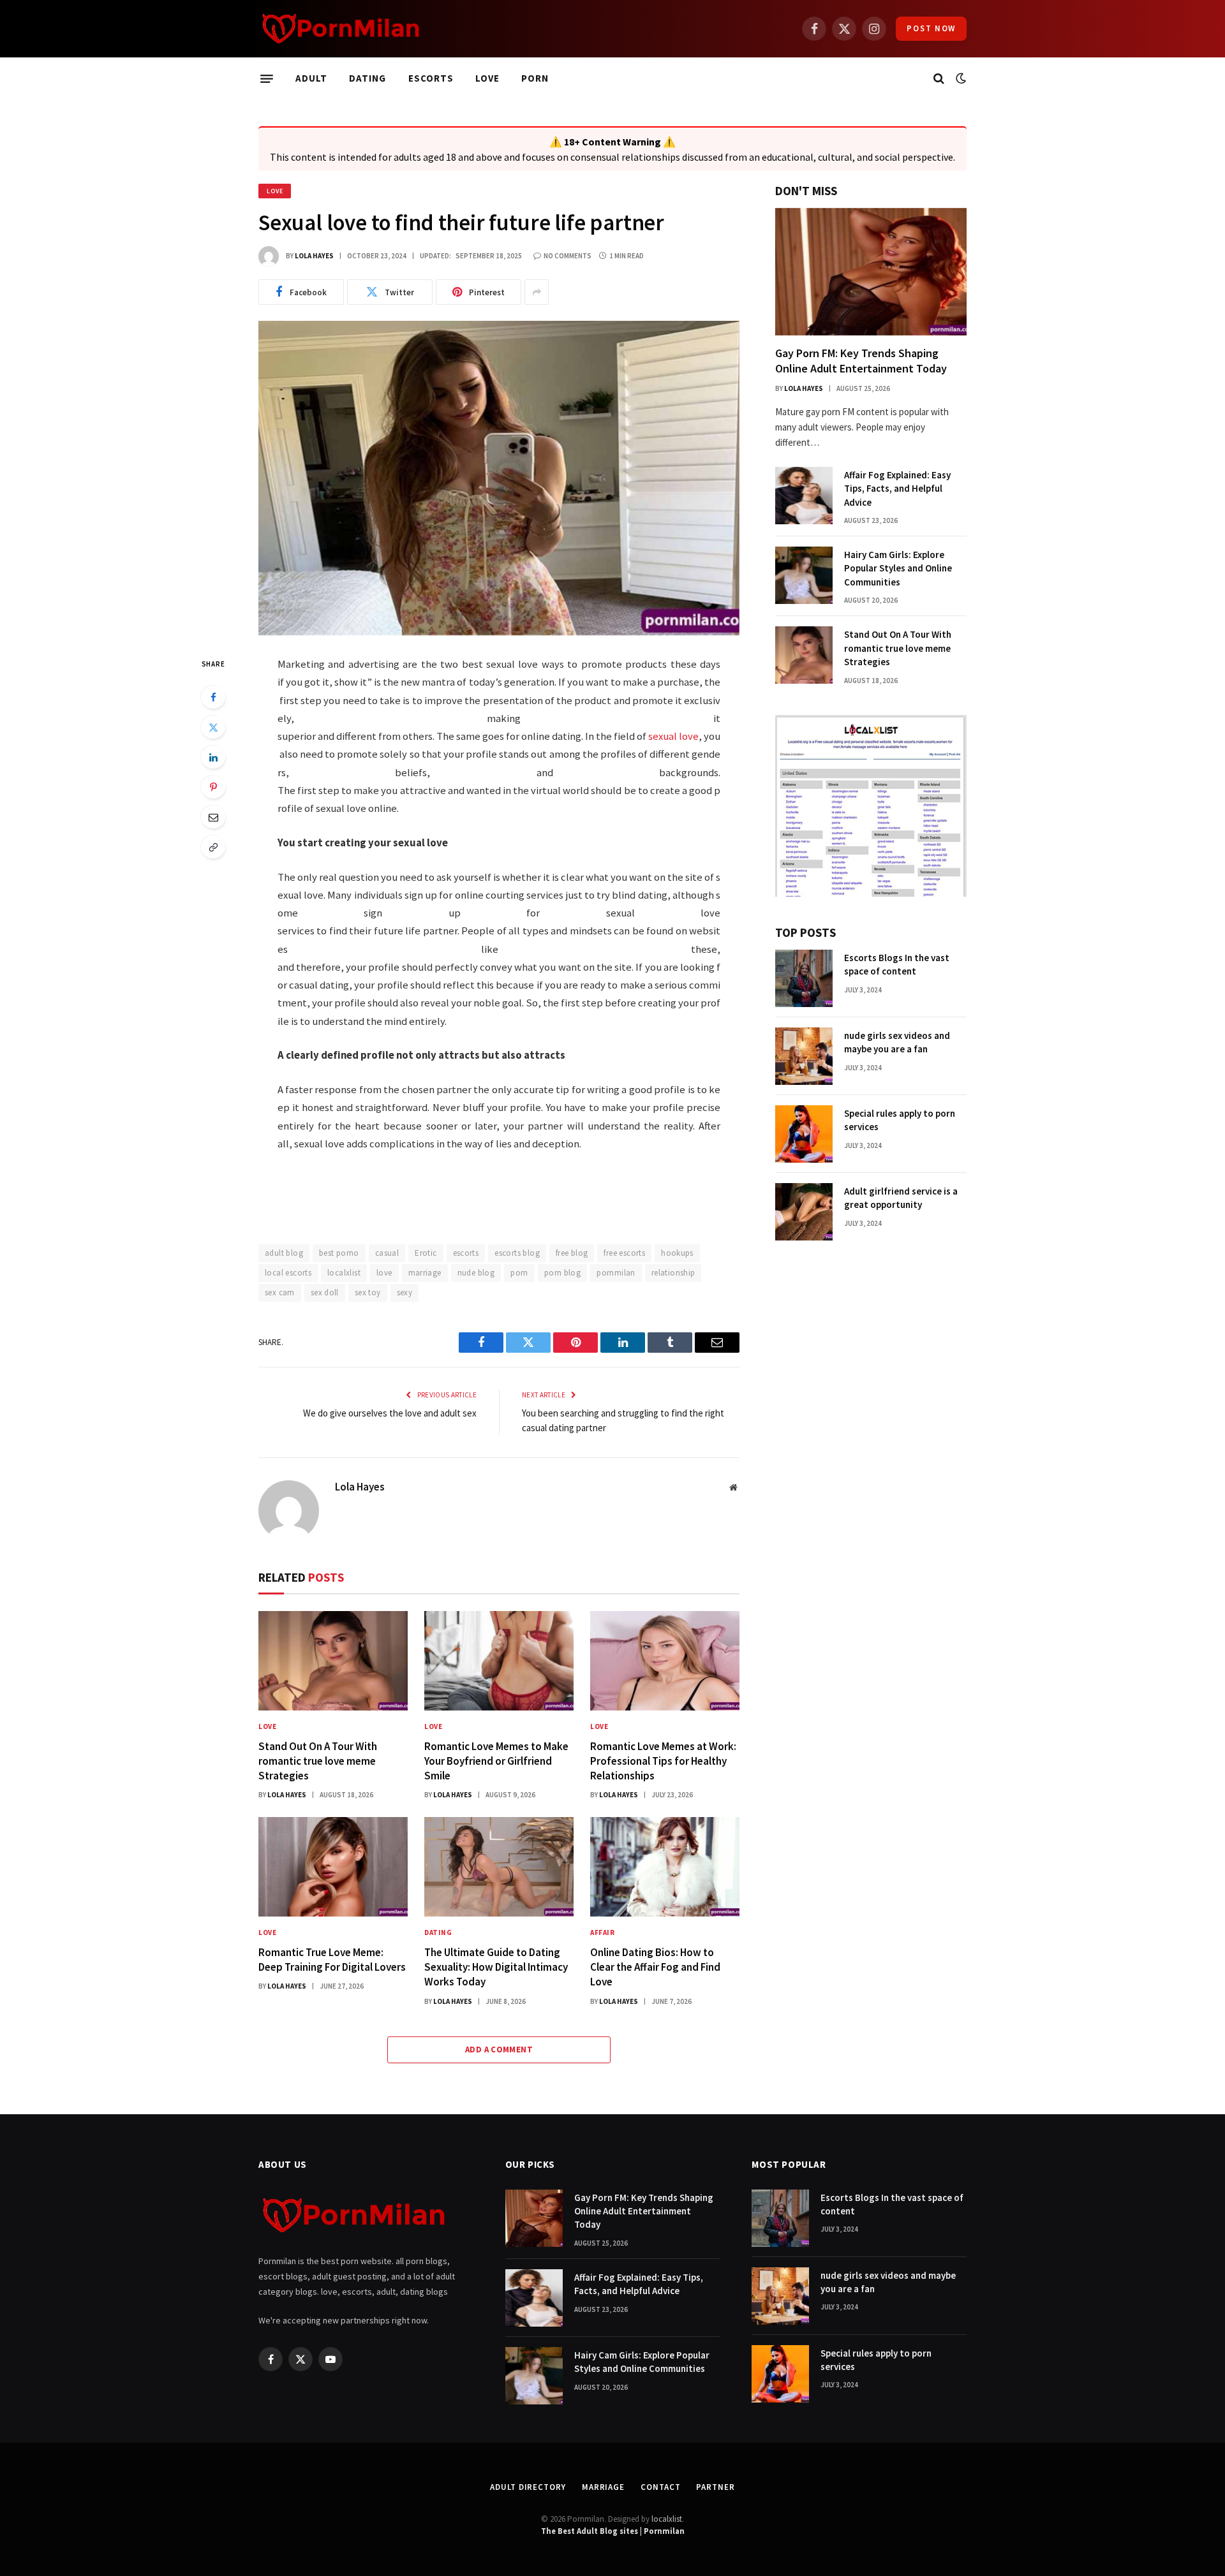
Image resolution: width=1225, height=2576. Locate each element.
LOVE (487, 78)
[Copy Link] (213, 847)
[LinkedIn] (213, 757)
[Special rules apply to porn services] (804, 1134)
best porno (339, 1253)
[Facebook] (213, 697)
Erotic (426, 1253)
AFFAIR (602, 1932)
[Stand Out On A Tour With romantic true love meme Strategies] (333, 1661)
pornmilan (616, 1273)
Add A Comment (499, 2050)
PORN (535, 78)
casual (387, 1253)
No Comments (568, 256)
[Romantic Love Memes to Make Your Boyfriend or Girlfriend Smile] (499, 1661)
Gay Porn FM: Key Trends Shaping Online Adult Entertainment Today (862, 361)
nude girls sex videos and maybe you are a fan (897, 1042)
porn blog (563, 1273)
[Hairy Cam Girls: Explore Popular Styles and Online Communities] (804, 575)
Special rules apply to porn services (900, 1120)
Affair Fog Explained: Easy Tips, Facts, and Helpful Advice (897, 489)
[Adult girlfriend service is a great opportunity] (804, 1212)
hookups (677, 1253)
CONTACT (660, 2487)
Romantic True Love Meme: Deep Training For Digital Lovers (332, 1960)
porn (519, 1273)
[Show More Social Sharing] (537, 292)
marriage (425, 1273)
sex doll (325, 1292)
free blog (572, 1253)
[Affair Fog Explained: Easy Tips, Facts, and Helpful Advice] (804, 496)
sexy (405, 1292)
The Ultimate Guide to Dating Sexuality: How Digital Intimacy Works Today (496, 1967)
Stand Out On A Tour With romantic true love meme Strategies (318, 1761)
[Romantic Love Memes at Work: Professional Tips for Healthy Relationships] (665, 1661)
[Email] (213, 817)
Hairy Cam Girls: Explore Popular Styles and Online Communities (898, 568)
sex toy (368, 1292)
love (384, 1273)
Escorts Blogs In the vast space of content (897, 964)
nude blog (476, 1273)
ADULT (311, 78)
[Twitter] (213, 727)
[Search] (939, 79)
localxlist (344, 1273)
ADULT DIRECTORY (528, 2487)
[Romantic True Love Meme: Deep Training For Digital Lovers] (333, 1867)
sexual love (673, 736)
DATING (367, 78)
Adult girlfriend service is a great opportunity (901, 1198)
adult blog (284, 1253)
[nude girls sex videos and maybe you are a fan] (804, 1056)
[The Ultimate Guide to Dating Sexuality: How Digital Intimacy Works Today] (499, 1867)
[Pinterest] (213, 787)
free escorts (624, 1253)
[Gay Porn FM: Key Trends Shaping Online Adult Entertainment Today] (871, 272)
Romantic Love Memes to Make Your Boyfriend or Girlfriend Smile (496, 1761)
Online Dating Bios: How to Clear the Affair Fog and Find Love (655, 1967)
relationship (673, 1273)
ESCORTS (431, 78)
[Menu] (267, 78)
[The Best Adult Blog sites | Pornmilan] (341, 29)
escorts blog (517, 1253)
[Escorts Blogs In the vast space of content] (804, 978)
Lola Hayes (314, 256)
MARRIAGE (603, 2487)
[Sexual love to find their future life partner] (499, 478)
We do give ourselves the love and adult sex (390, 1413)
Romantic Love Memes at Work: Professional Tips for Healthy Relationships (663, 1761)
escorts (466, 1253)
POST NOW (931, 28)
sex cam (280, 1292)
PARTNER (715, 2487)
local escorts (288, 1273)
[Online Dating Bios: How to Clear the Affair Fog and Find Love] (665, 1867)
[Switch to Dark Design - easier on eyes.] (960, 78)
